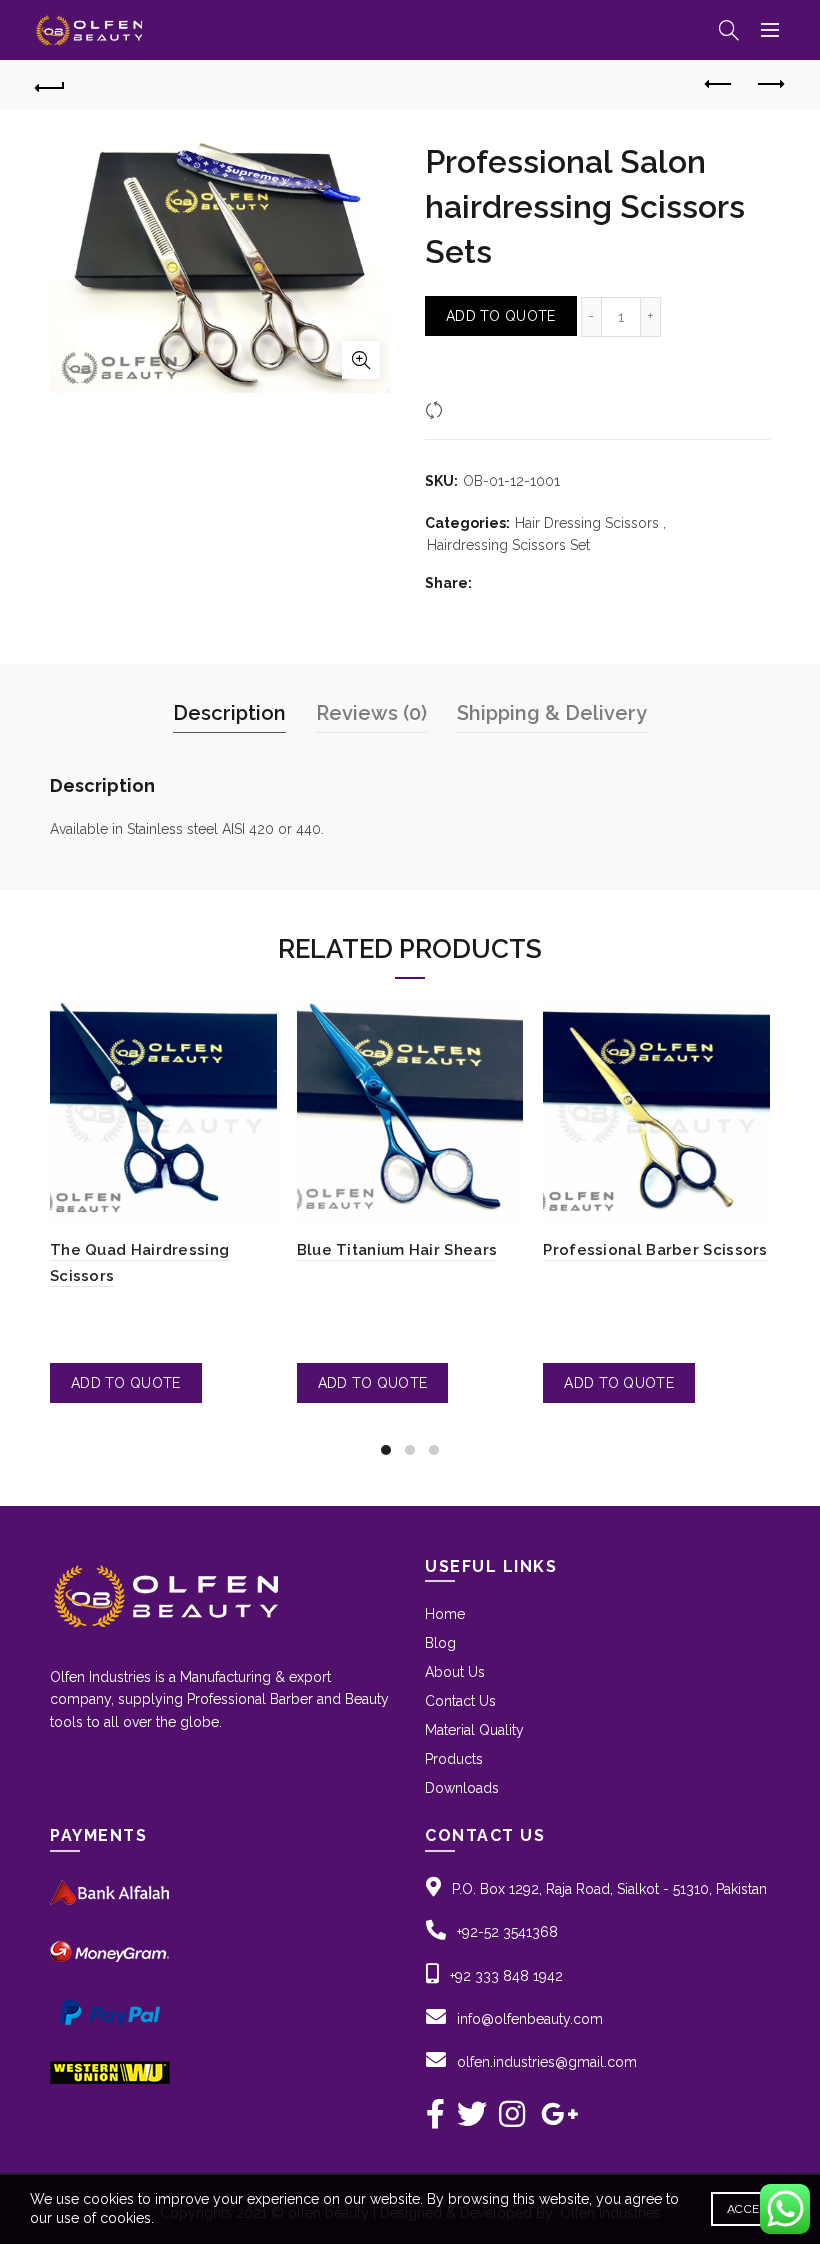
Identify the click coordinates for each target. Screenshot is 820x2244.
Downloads (462, 1788)
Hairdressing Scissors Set (508, 545)
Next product (770, 85)
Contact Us (460, 1701)
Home (445, 1614)
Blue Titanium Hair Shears (397, 1250)
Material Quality (474, 1730)
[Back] (51, 85)
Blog (440, 1643)
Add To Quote (501, 316)
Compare (479, 409)
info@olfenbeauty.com (530, 2019)
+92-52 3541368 (507, 1932)
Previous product (720, 85)
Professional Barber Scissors (655, 1250)
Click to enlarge (361, 360)
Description (229, 713)
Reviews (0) (371, 713)
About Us (455, 1672)
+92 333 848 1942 (506, 1976)
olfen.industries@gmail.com (547, 2062)
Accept (750, 2209)
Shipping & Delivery (552, 713)
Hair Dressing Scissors (587, 523)
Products (454, 1759)
